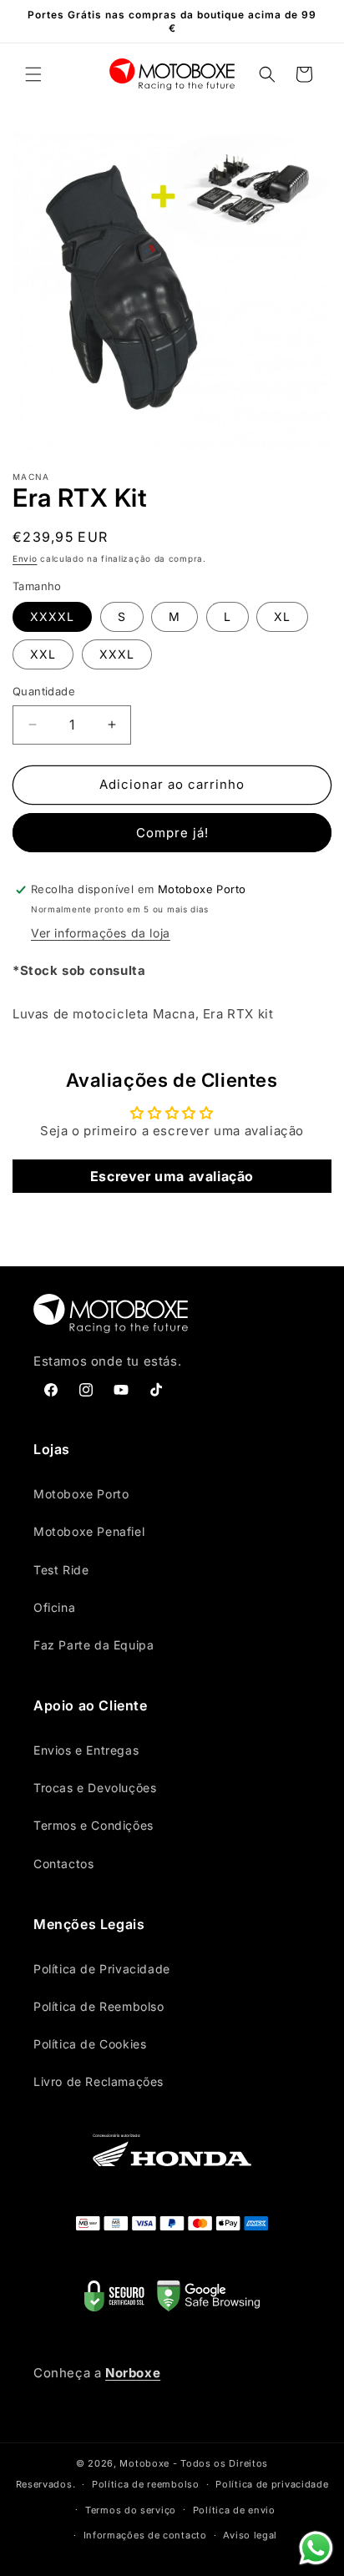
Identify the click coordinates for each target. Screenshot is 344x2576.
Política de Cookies (90, 2044)
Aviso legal (250, 2535)
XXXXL (52, 616)
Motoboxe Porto (81, 1494)
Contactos (63, 1864)
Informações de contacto (145, 2535)
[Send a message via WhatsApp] (316, 2548)
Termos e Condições (94, 1825)
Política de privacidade (272, 2484)
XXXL (117, 654)
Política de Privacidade (102, 1969)
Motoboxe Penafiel (89, 1531)
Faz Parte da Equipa (94, 1645)
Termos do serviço (131, 2510)
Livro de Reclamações (99, 2081)
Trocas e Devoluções (95, 1788)
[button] (33, 74)
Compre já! (172, 833)
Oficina (54, 1607)
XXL (43, 654)
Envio (25, 558)
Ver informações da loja (101, 933)
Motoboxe (144, 2463)
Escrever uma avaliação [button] (172, 1176)
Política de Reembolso (99, 2006)
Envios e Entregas (86, 1750)
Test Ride (61, 1570)
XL (282, 616)
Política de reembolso (146, 2484)
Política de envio (234, 2510)
